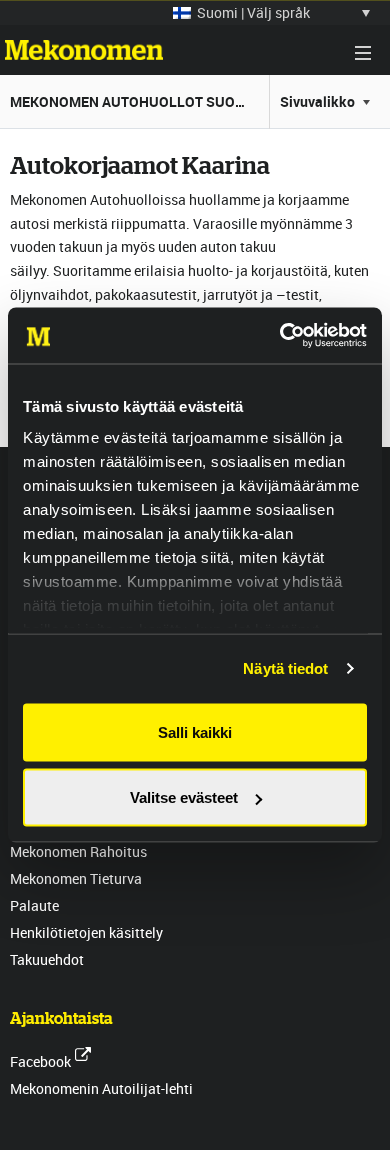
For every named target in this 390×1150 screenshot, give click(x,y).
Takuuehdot (47, 959)
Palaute (34, 905)
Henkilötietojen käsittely (86, 932)
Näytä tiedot (285, 668)
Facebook (40, 1061)
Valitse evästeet (184, 797)
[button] (271, 12)
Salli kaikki (195, 731)
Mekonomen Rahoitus (78, 851)
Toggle (363, 53)
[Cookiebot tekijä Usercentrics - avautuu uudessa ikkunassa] (280, 336)
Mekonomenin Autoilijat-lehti (101, 1088)
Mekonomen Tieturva (76, 878)
